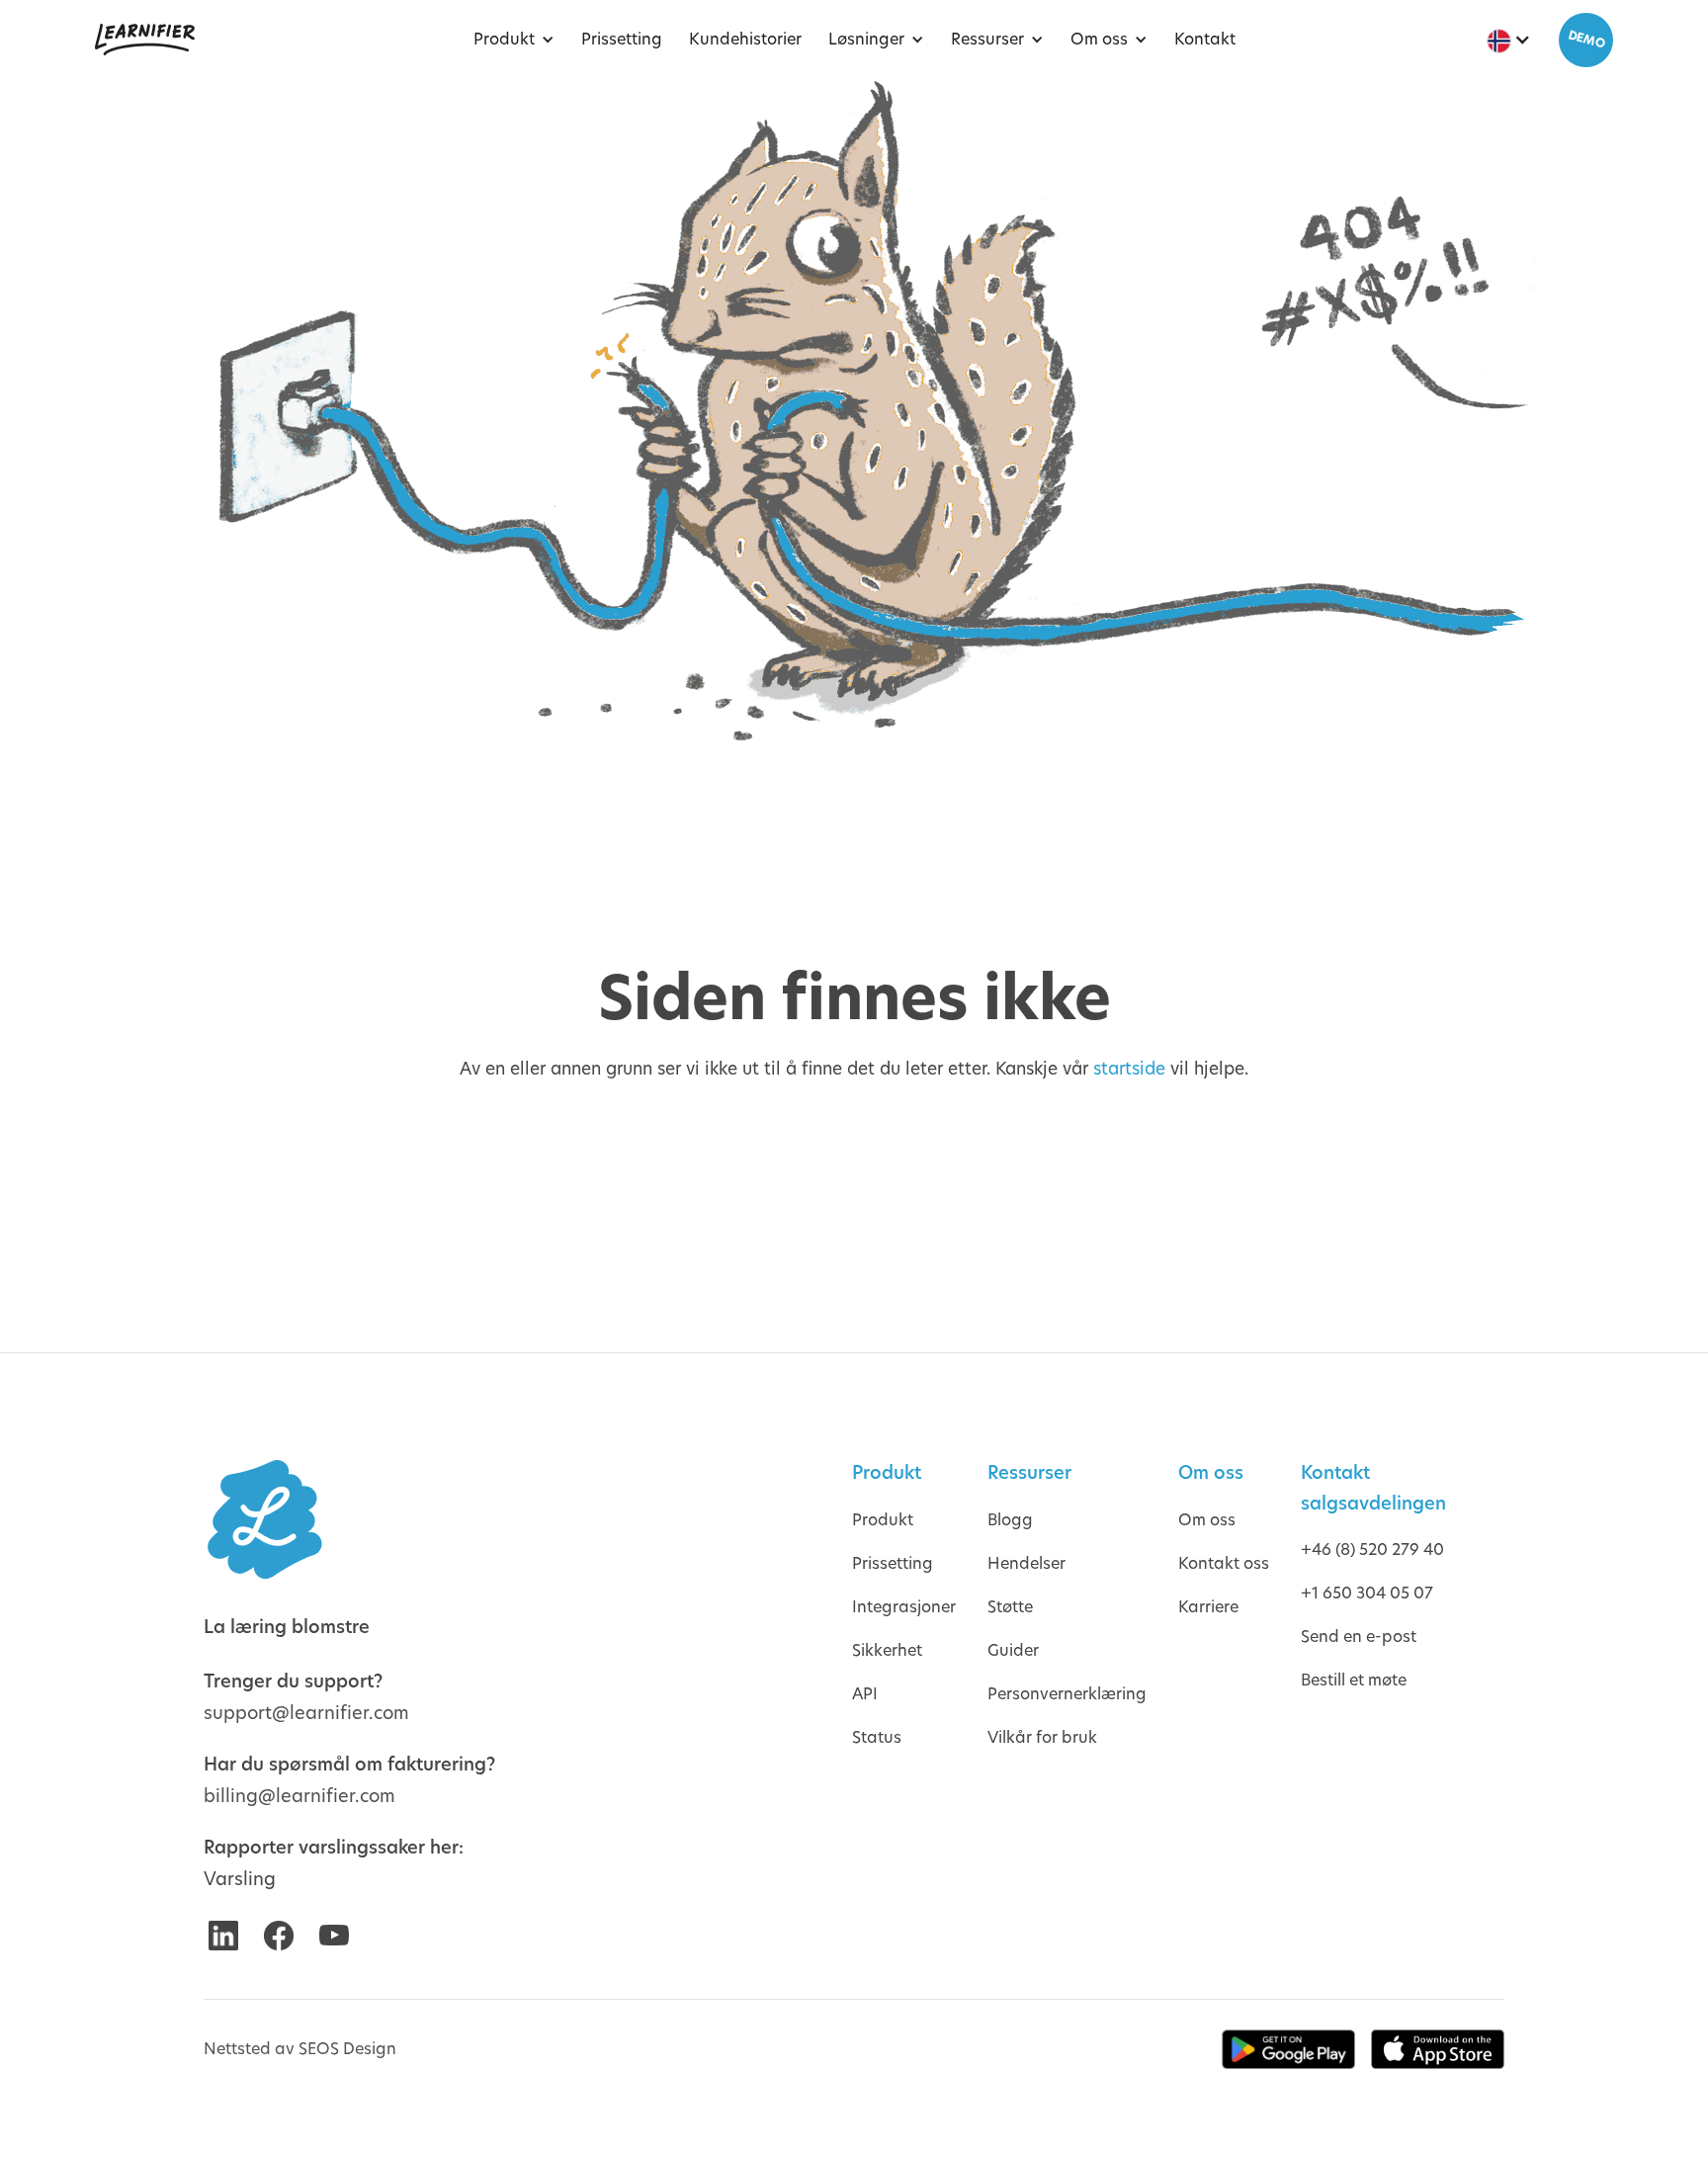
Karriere (1208, 1607)
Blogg (1010, 1520)
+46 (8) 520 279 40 (1372, 1550)
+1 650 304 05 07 (1367, 1593)
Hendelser (1026, 1563)
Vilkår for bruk (1042, 1737)
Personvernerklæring (1067, 1694)
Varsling (240, 1879)
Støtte (1010, 1607)
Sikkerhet (887, 1650)
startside (1129, 1069)
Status (877, 1737)
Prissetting (893, 1563)
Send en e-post (1359, 1637)
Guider (1013, 1650)
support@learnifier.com (306, 1713)
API (865, 1694)
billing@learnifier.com (299, 1796)
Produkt (883, 1520)
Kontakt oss (1224, 1563)
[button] (509, 40)
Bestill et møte (1354, 1680)
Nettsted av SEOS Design (300, 2049)
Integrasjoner (904, 1607)
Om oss (1207, 1520)
